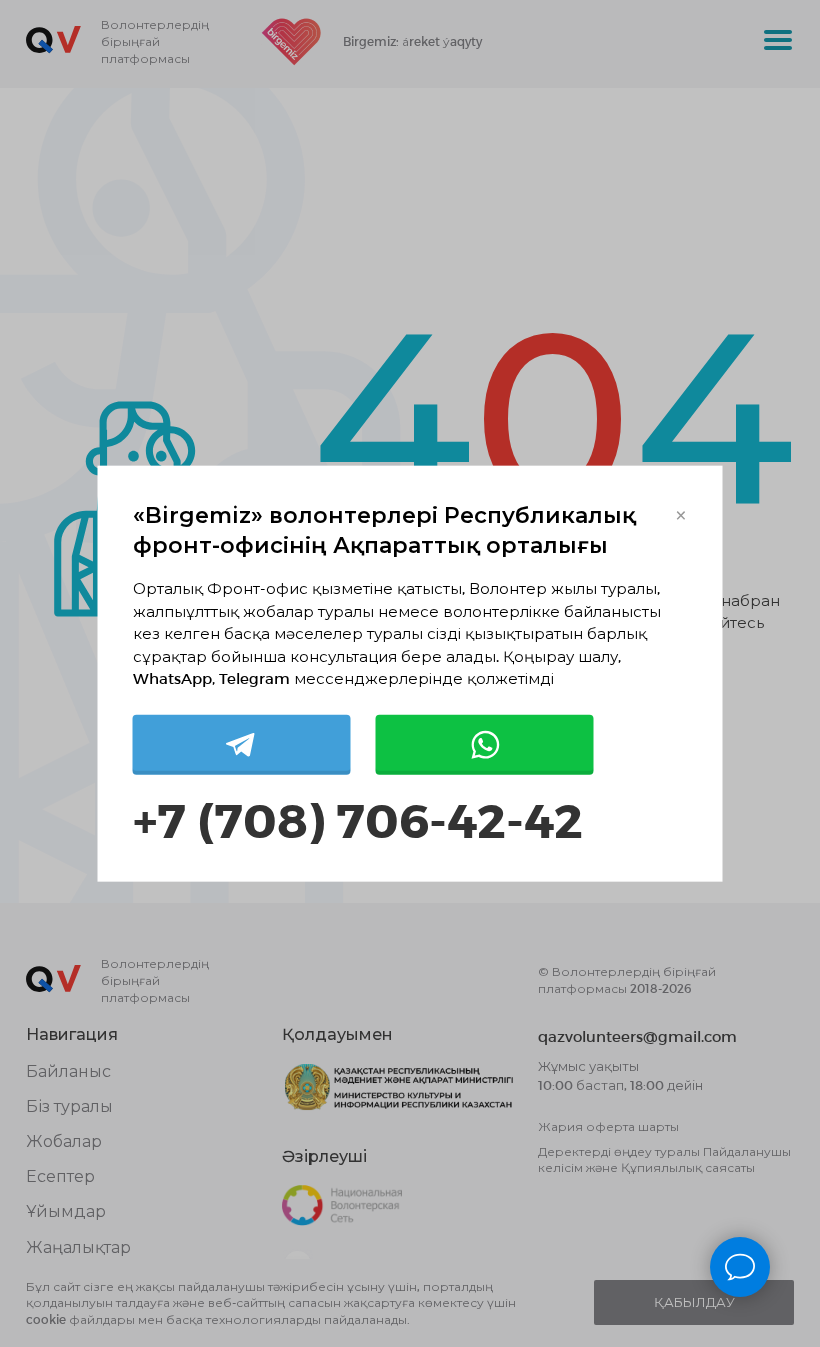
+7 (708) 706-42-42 (358, 817)
